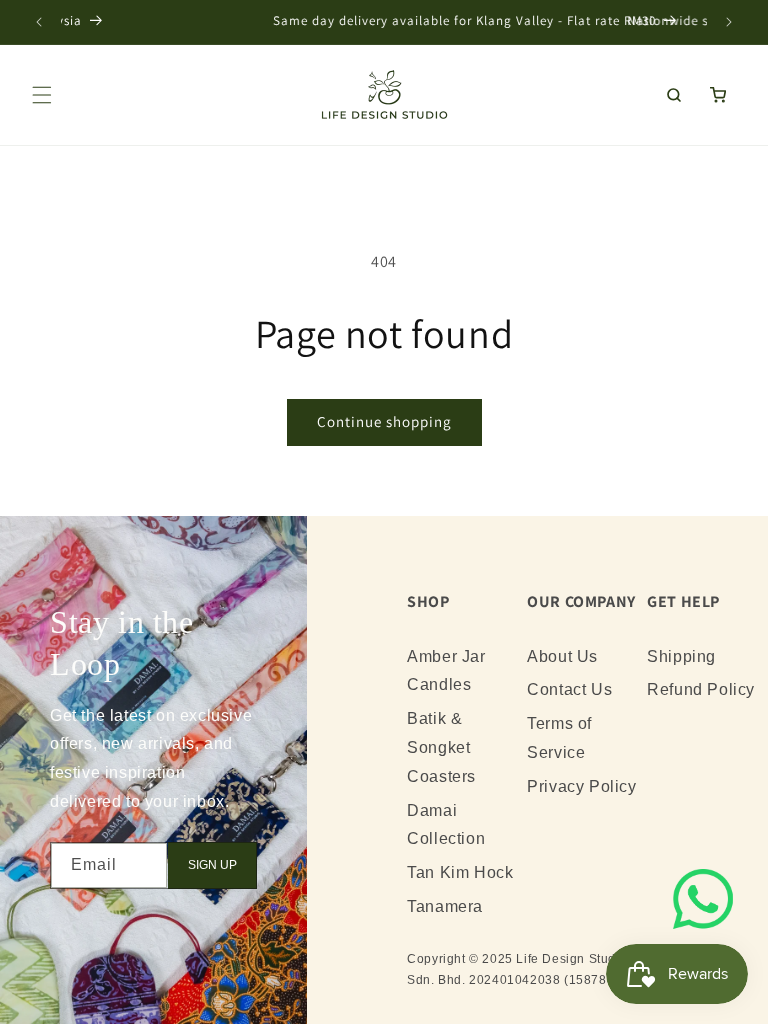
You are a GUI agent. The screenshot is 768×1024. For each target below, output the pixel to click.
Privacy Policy (581, 786)
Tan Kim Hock (460, 872)
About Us (562, 656)
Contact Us (569, 689)
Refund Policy (701, 689)
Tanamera (445, 906)
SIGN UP (212, 865)
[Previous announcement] (39, 22)
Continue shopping (384, 421)
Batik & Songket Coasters (441, 747)
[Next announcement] (729, 22)
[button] (42, 95)
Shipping (681, 656)
